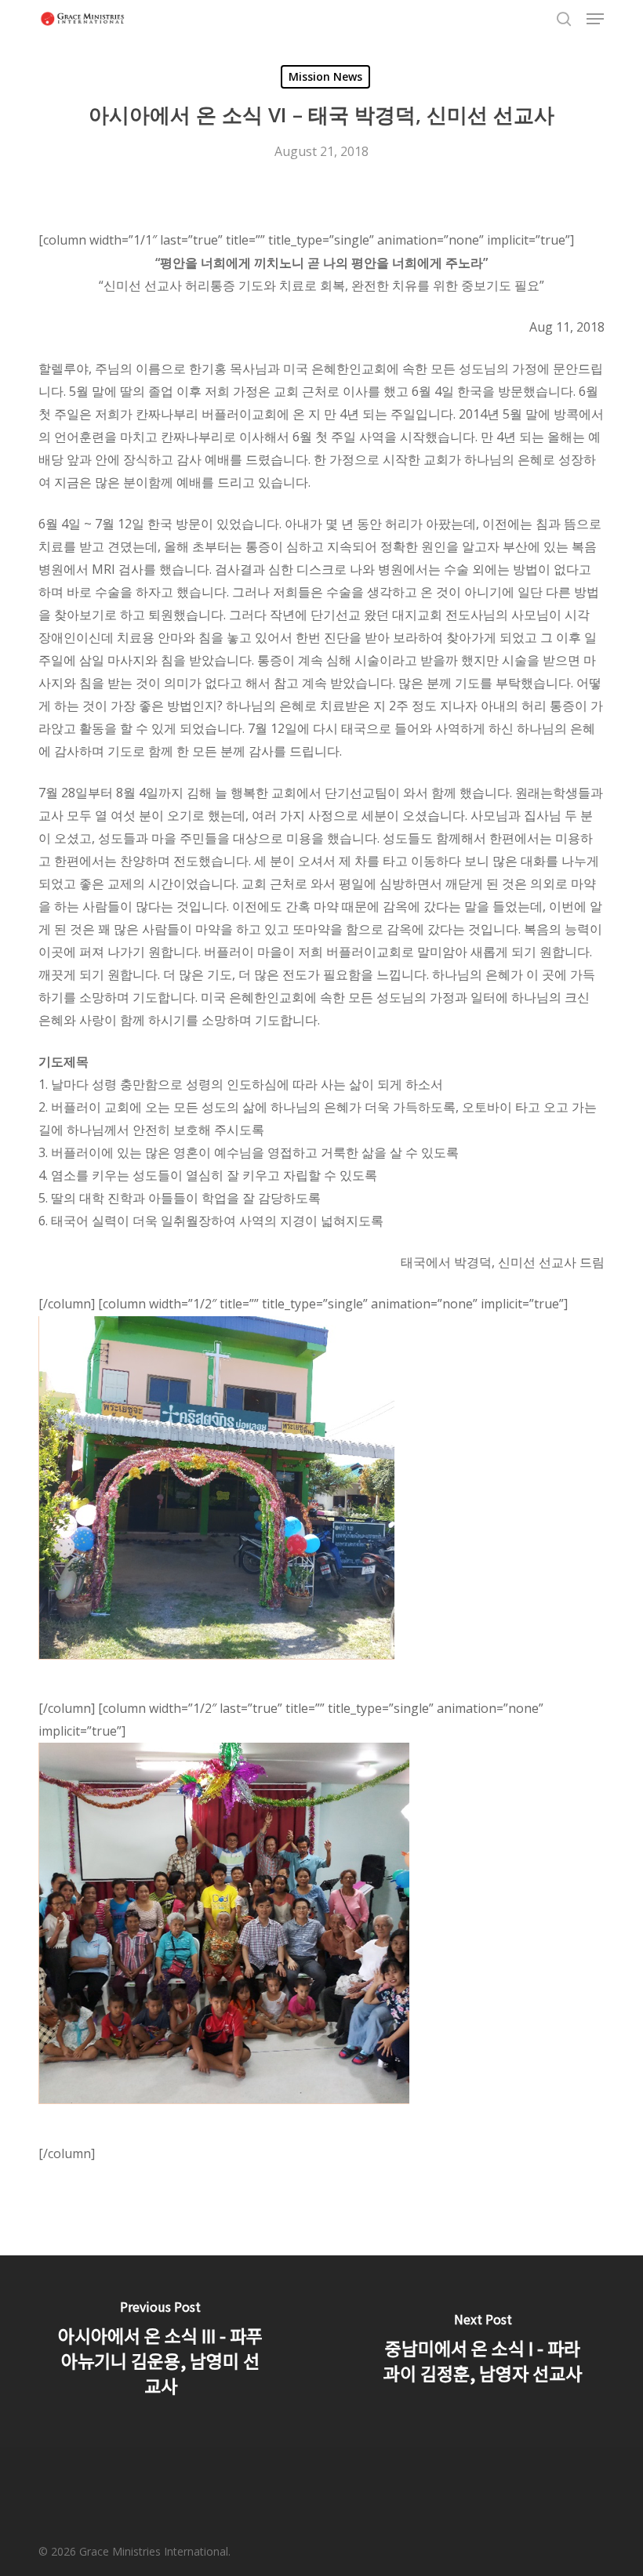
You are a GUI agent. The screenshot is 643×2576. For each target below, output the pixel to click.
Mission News (325, 76)
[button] (595, 19)
